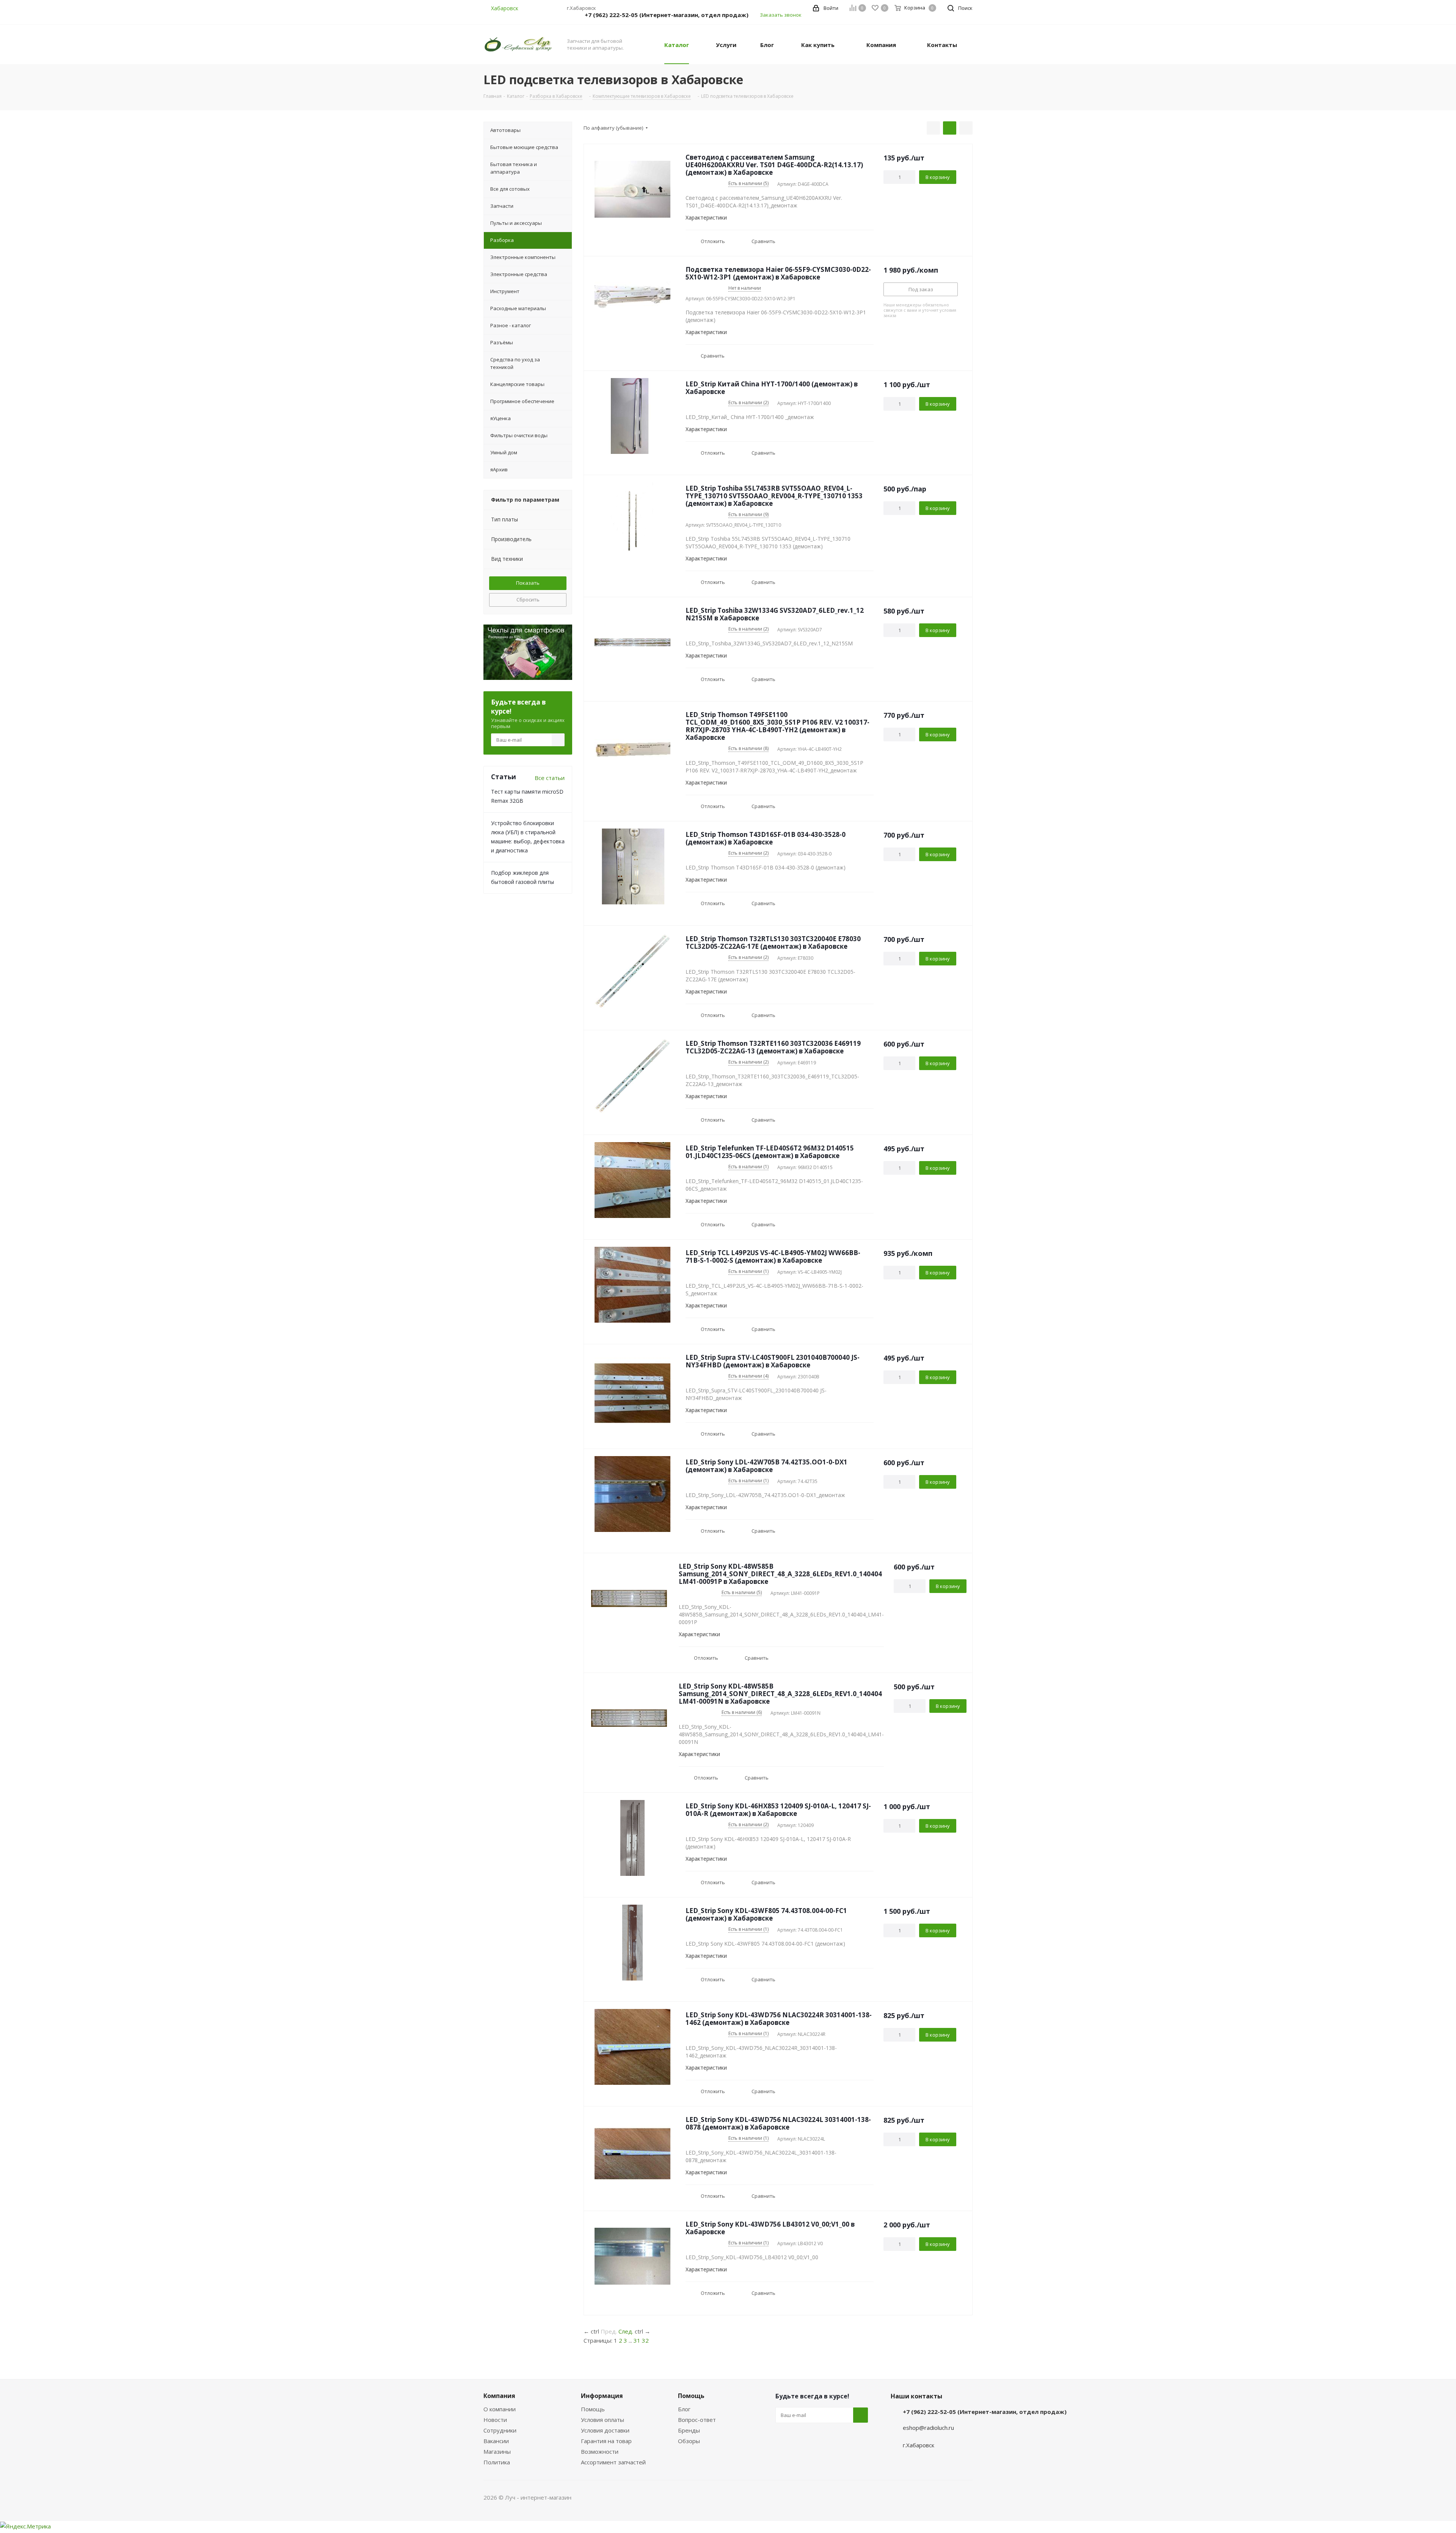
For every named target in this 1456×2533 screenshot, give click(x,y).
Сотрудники (500, 2430)
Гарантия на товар (606, 2441)
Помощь (593, 2409)
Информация (602, 2396)
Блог (684, 2409)
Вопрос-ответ (697, 2420)
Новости (495, 2420)
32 (645, 2340)
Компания (499, 2396)
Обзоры (689, 2441)
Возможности (600, 2451)
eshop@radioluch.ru (928, 2428)
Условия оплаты (602, 2420)
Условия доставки (605, 2430)
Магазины (497, 2451)
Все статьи (550, 778)
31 (637, 2340)
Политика (497, 2462)
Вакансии (496, 2441)
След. (626, 2331)
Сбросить (528, 600)
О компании (500, 2409)
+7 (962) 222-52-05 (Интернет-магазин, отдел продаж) (667, 15)
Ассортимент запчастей (613, 2462)
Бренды (689, 2430)
